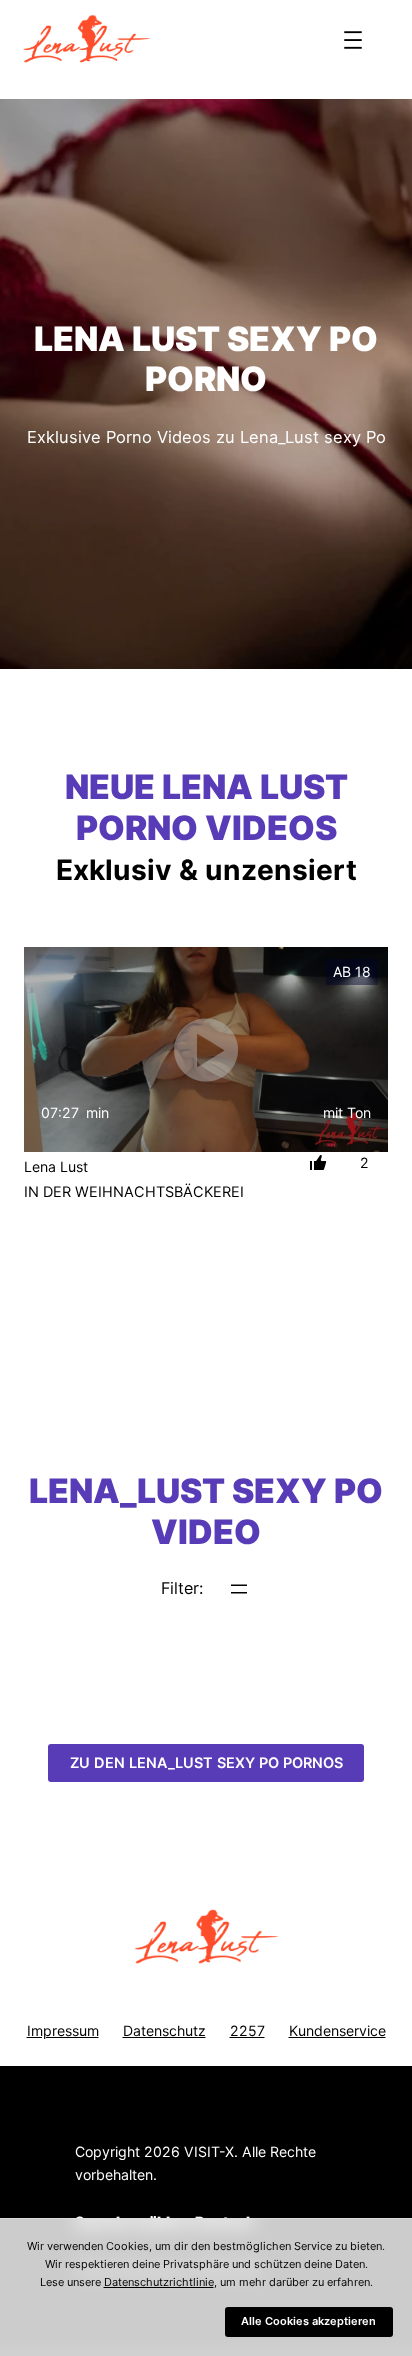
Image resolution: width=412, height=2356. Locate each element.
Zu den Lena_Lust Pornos (206, 1763)
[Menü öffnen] (353, 40)
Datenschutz (164, 2030)
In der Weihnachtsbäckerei (134, 1192)
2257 (247, 2030)
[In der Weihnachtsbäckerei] (206, 1049)
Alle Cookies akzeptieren (308, 2321)
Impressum (63, 2030)
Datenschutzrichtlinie (159, 2282)
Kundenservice (337, 2030)
